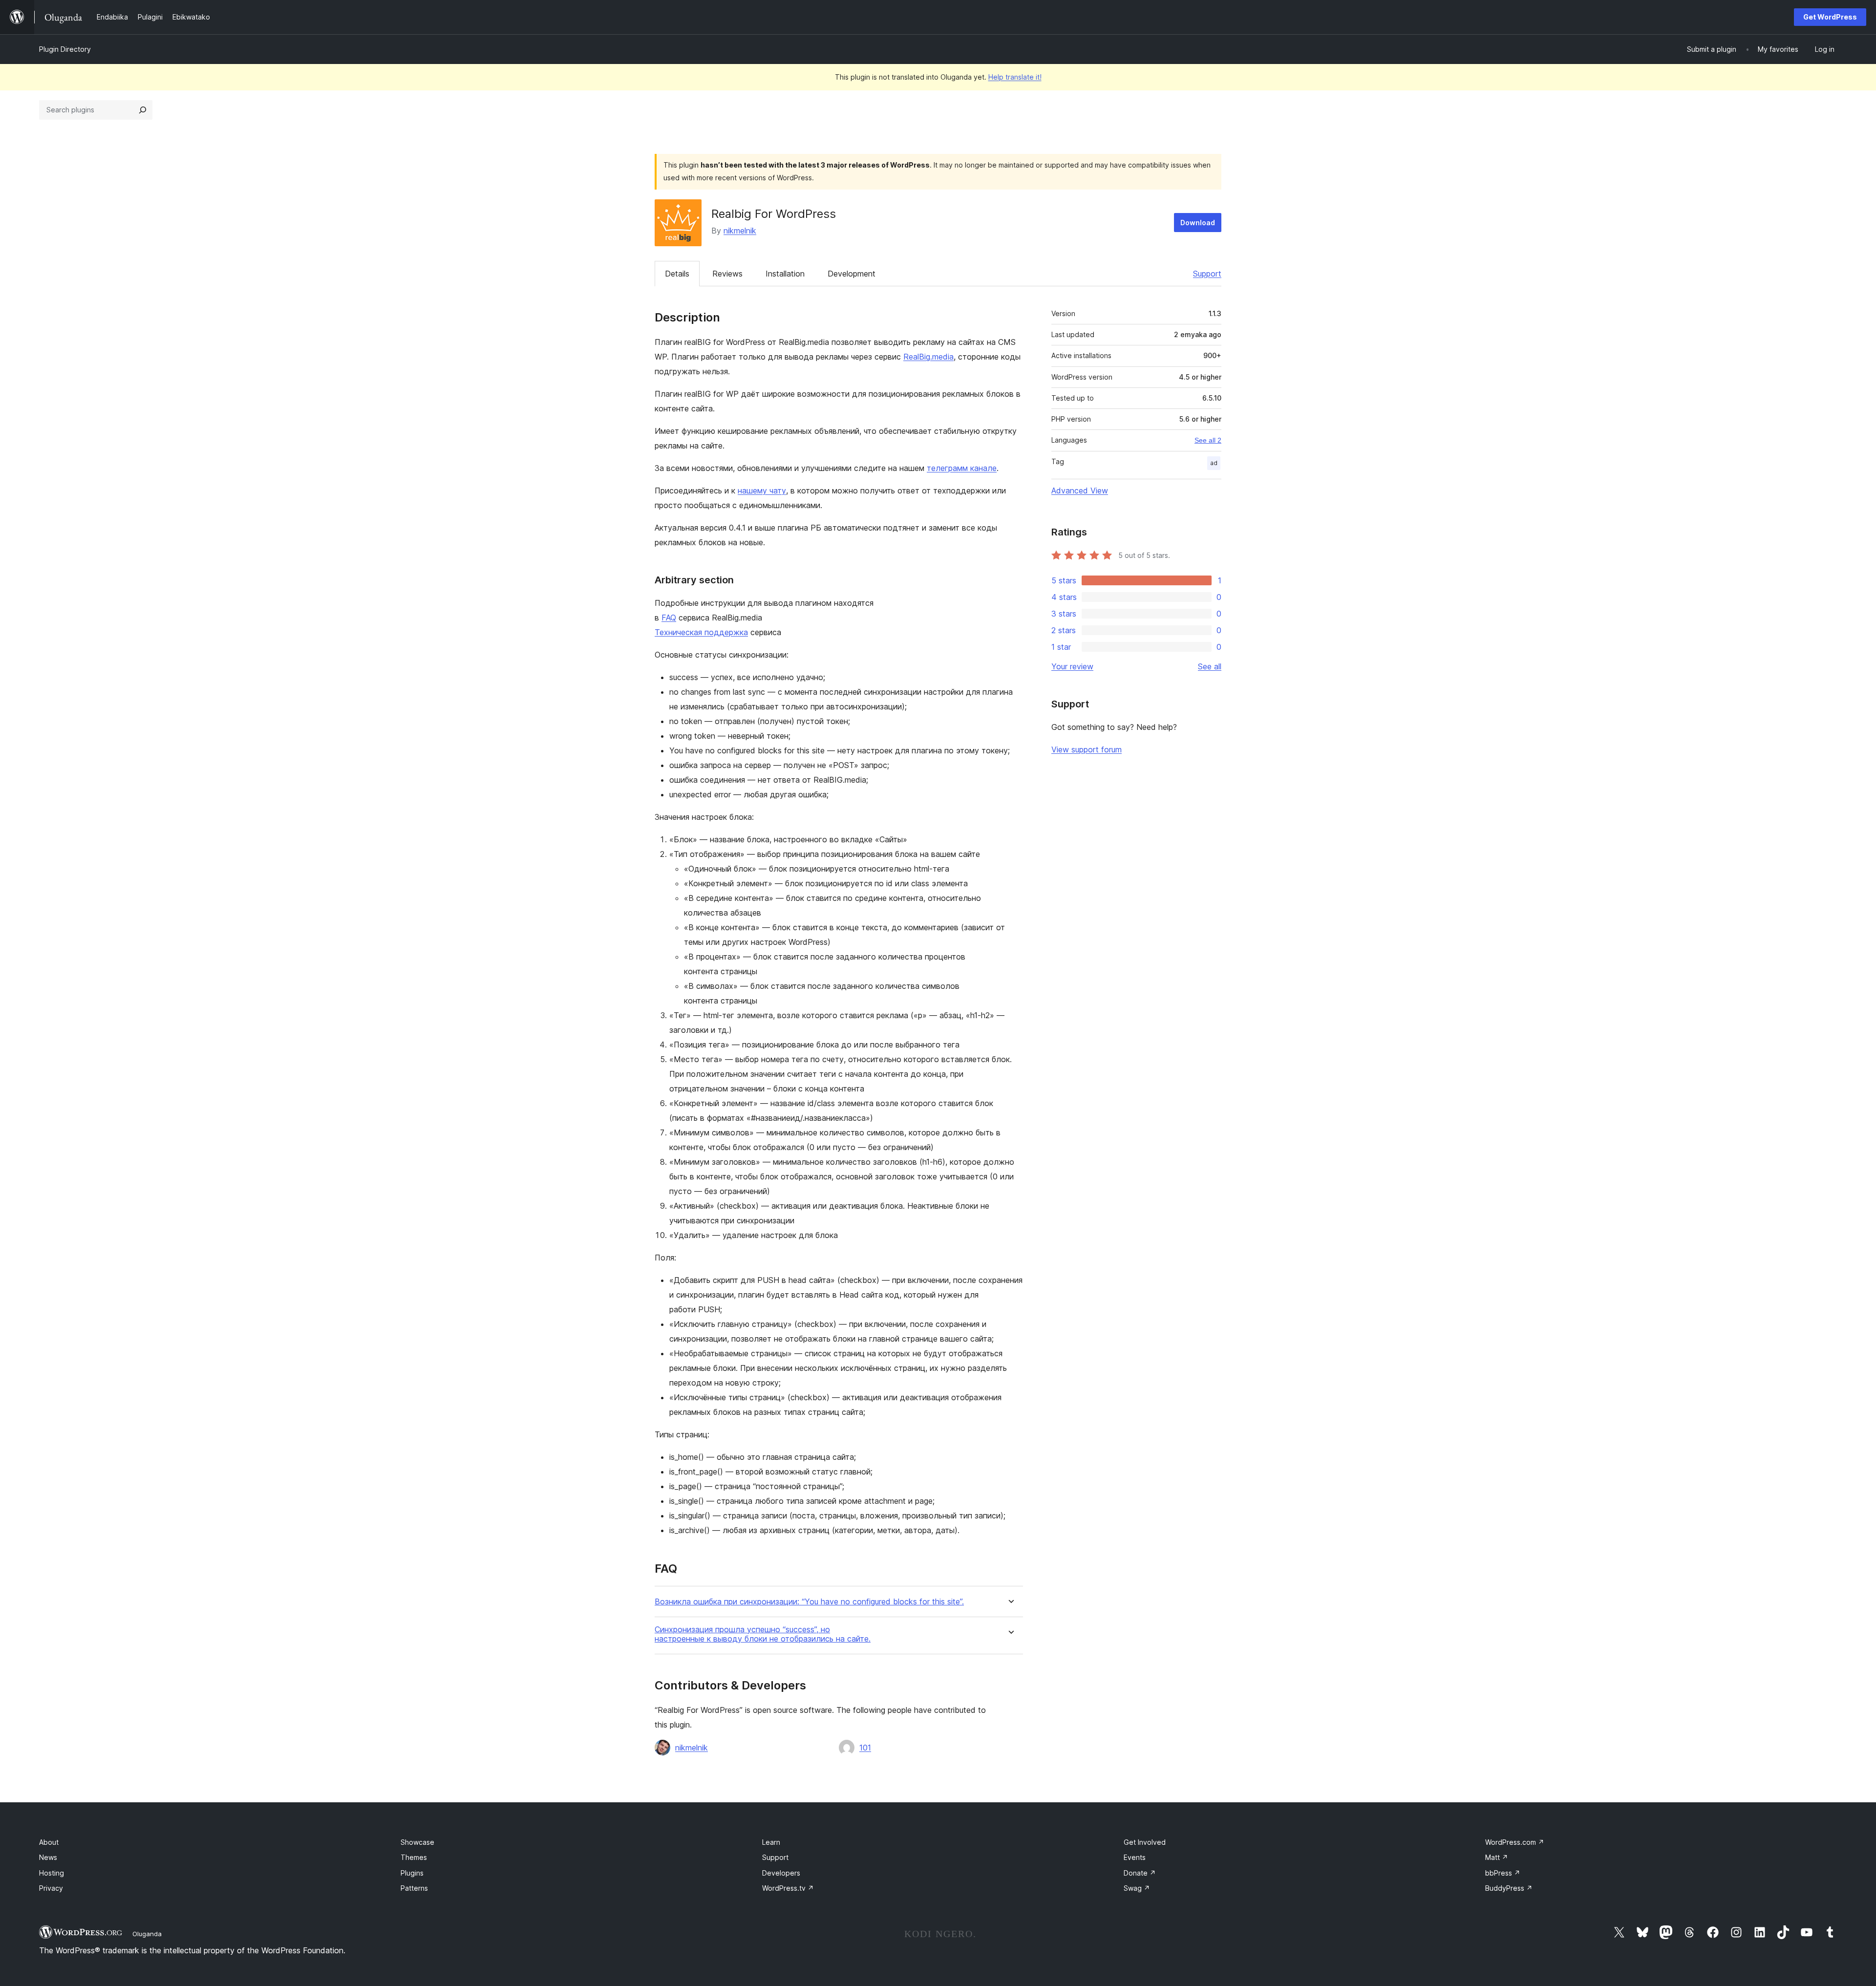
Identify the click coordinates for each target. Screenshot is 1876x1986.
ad (1214, 463)
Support (1207, 274)
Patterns (414, 1888)
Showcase (417, 1842)
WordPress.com (1515, 1842)
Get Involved (1145, 1842)
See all (1210, 666)
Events (1135, 1857)
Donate (1140, 1873)
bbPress (1503, 1873)
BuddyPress (1509, 1888)
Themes (414, 1857)
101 (865, 1748)
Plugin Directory (65, 49)
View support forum (1087, 749)
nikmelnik (740, 231)
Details (677, 274)
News (48, 1857)
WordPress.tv (788, 1888)
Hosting (52, 1873)
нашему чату (762, 491)
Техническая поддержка (701, 632)
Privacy (51, 1888)
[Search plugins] (143, 110)
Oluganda (147, 1934)
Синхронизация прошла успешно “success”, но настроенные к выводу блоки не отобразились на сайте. (763, 1634)
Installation (785, 274)
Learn (771, 1842)
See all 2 (1208, 440)
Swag (1137, 1888)
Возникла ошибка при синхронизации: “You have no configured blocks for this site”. (809, 1602)
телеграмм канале (962, 468)
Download (1198, 223)
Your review (1072, 666)
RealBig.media (928, 357)
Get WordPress (1830, 17)
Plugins (412, 1873)
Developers (781, 1873)
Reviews (727, 274)
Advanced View (1080, 491)
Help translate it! (1015, 77)
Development (852, 274)
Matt (1497, 1857)
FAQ (669, 618)
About (49, 1842)
